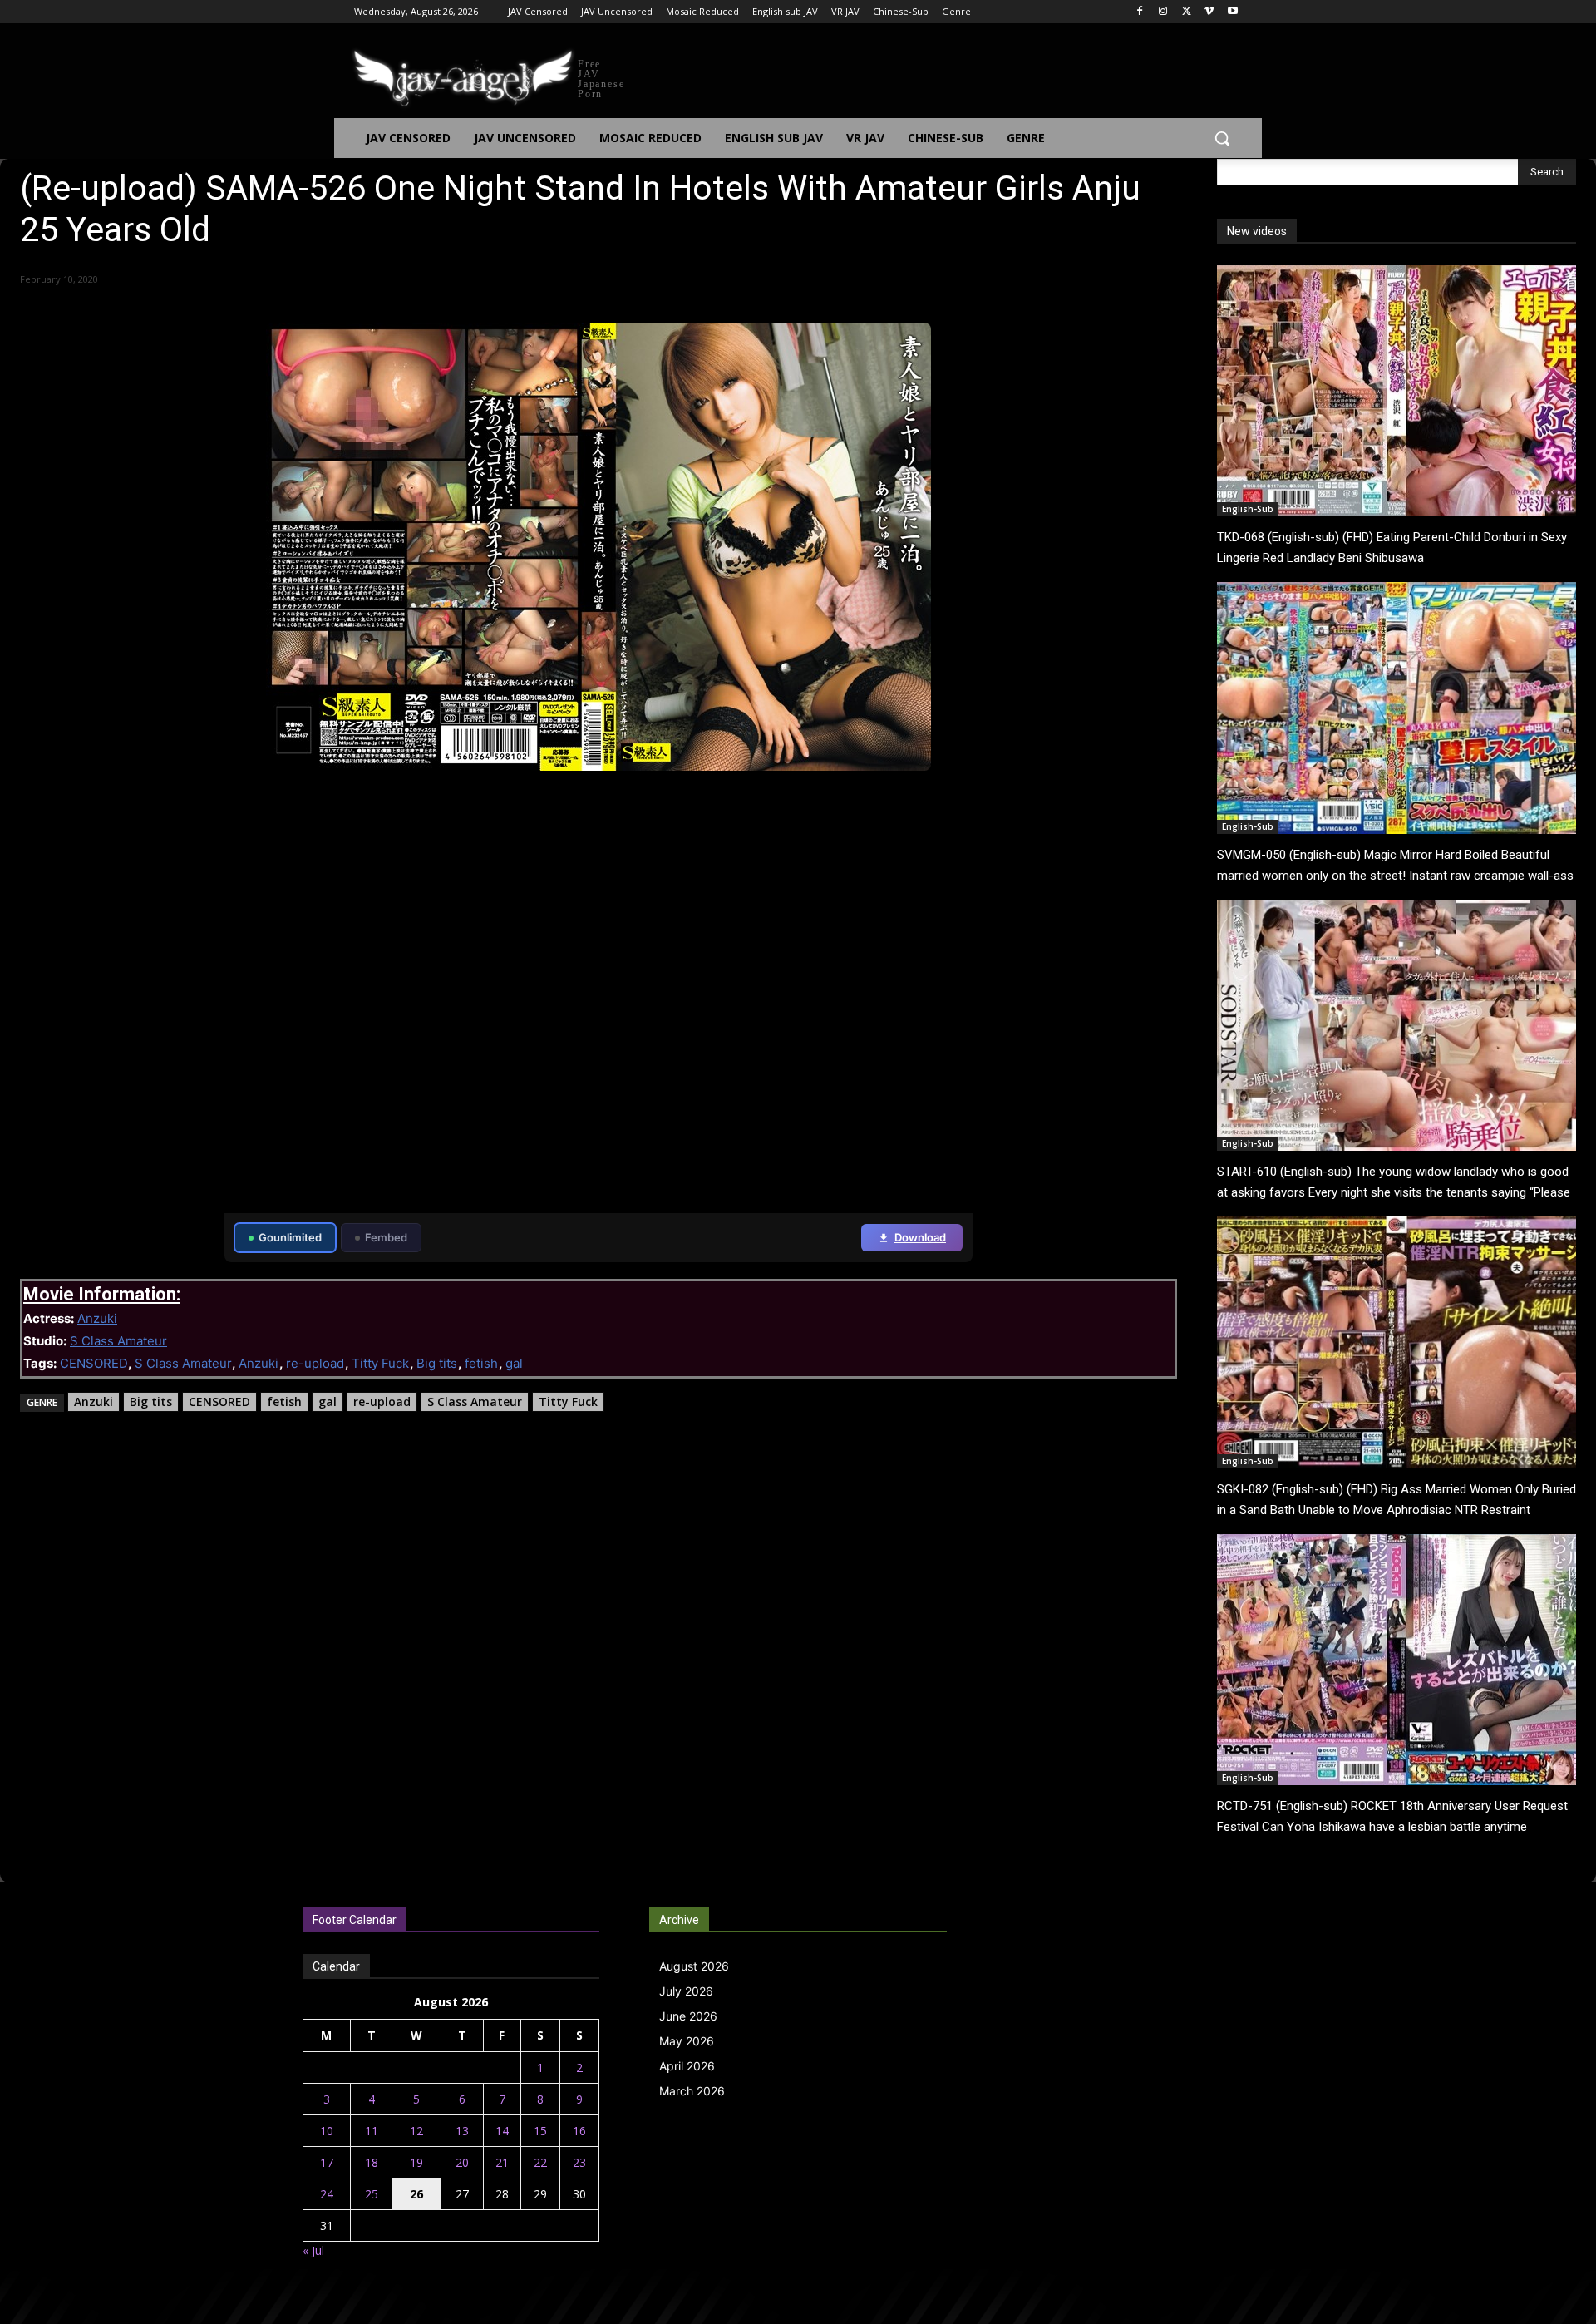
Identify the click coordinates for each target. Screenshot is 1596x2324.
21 (502, 2162)
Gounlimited (290, 1237)
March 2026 (692, 2091)
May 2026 (687, 2041)
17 (327, 2162)
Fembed (386, 1237)
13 (462, 2131)
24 (327, 2194)
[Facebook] (1140, 12)
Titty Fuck (380, 1363)
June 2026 (688, 2016)
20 (462, 2162)
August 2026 (694, 1966)
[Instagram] (1163, 12)
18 (372, 2162)
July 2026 (686, 1991)
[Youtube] (1232, 12)
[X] (1187, 12)
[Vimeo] (1209, 12)
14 (502, 2131)
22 (540, 2162)
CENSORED (94, 1363)
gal (514, 1363)
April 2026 (687, 2066)
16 (579, 2131)
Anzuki (97, 1318)
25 (372, 2194)
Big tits (437, 1363)
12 (416, 2131)
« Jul (313, 2250)
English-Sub (1248, 509)
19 (416, 2162)
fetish (481, 1363)
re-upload (315, 1363)
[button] (1222, 138)
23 (579, 2162)
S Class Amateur (118, 1341)
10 (327, 2131)
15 (540, 2131)
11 (372, 2131)
